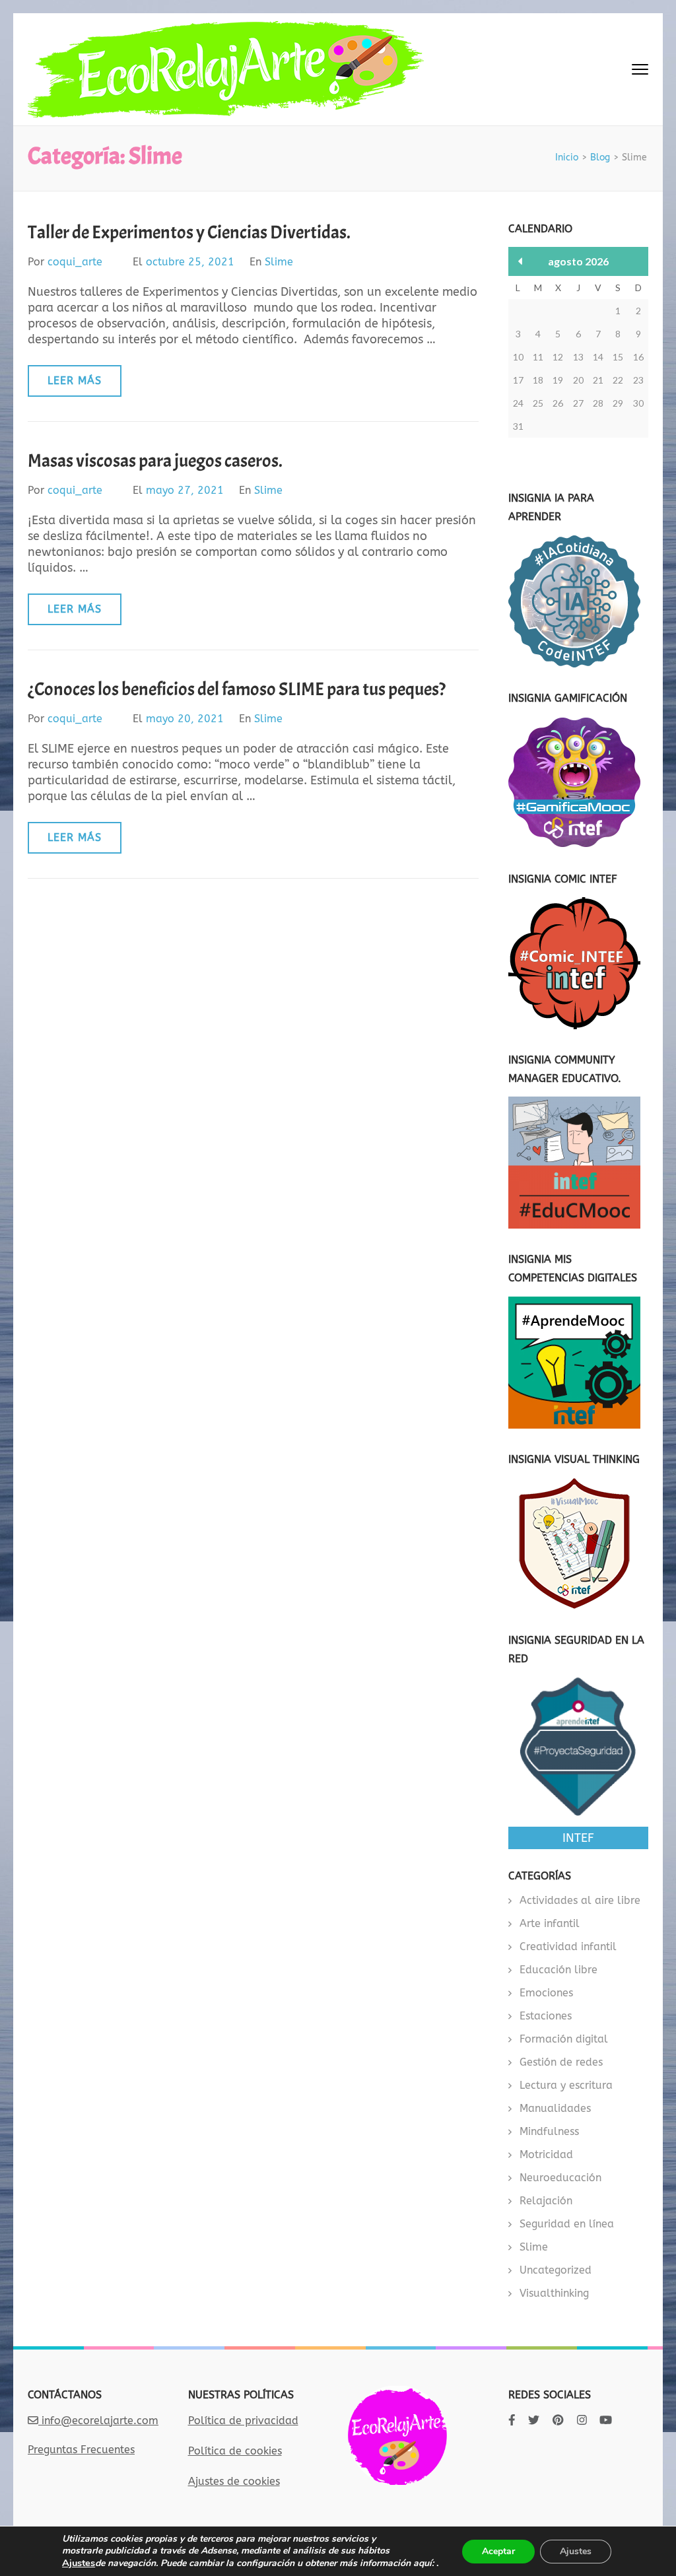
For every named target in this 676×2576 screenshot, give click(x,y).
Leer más (75, 381)
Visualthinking (554, 2293)
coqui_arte (75, 262)
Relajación (546, 2201)
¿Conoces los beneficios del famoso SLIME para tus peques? (237, 689)
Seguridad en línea (567, 2224)
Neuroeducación (560, 2178)
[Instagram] (582, 2420)
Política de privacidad (243, 2421)
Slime (279, 262)
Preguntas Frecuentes (81, 2450)
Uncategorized (556, 2270)
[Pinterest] (558, 2420)
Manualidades (555, 2108)
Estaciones (546, 2016)
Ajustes (79, 2563)
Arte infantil (550, 1923)
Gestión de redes (561, 2062)
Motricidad (546, 2154)
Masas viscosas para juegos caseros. (155, 461)
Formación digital (564, 2039)
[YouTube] (606, 2420)
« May (521, 261)
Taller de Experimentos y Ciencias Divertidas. (189, 232)
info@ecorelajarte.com (98, 2421)
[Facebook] (512, 2420)
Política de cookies (235, 2451)
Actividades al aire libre (580, 1900)
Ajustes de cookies (234, 2481)
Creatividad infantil (568, 1947)
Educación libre (558, 1970)
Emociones (546, 1993)
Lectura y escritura (566, 2085)
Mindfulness (549, 2131)
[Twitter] (534, 2420)
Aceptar (498, 2551)
